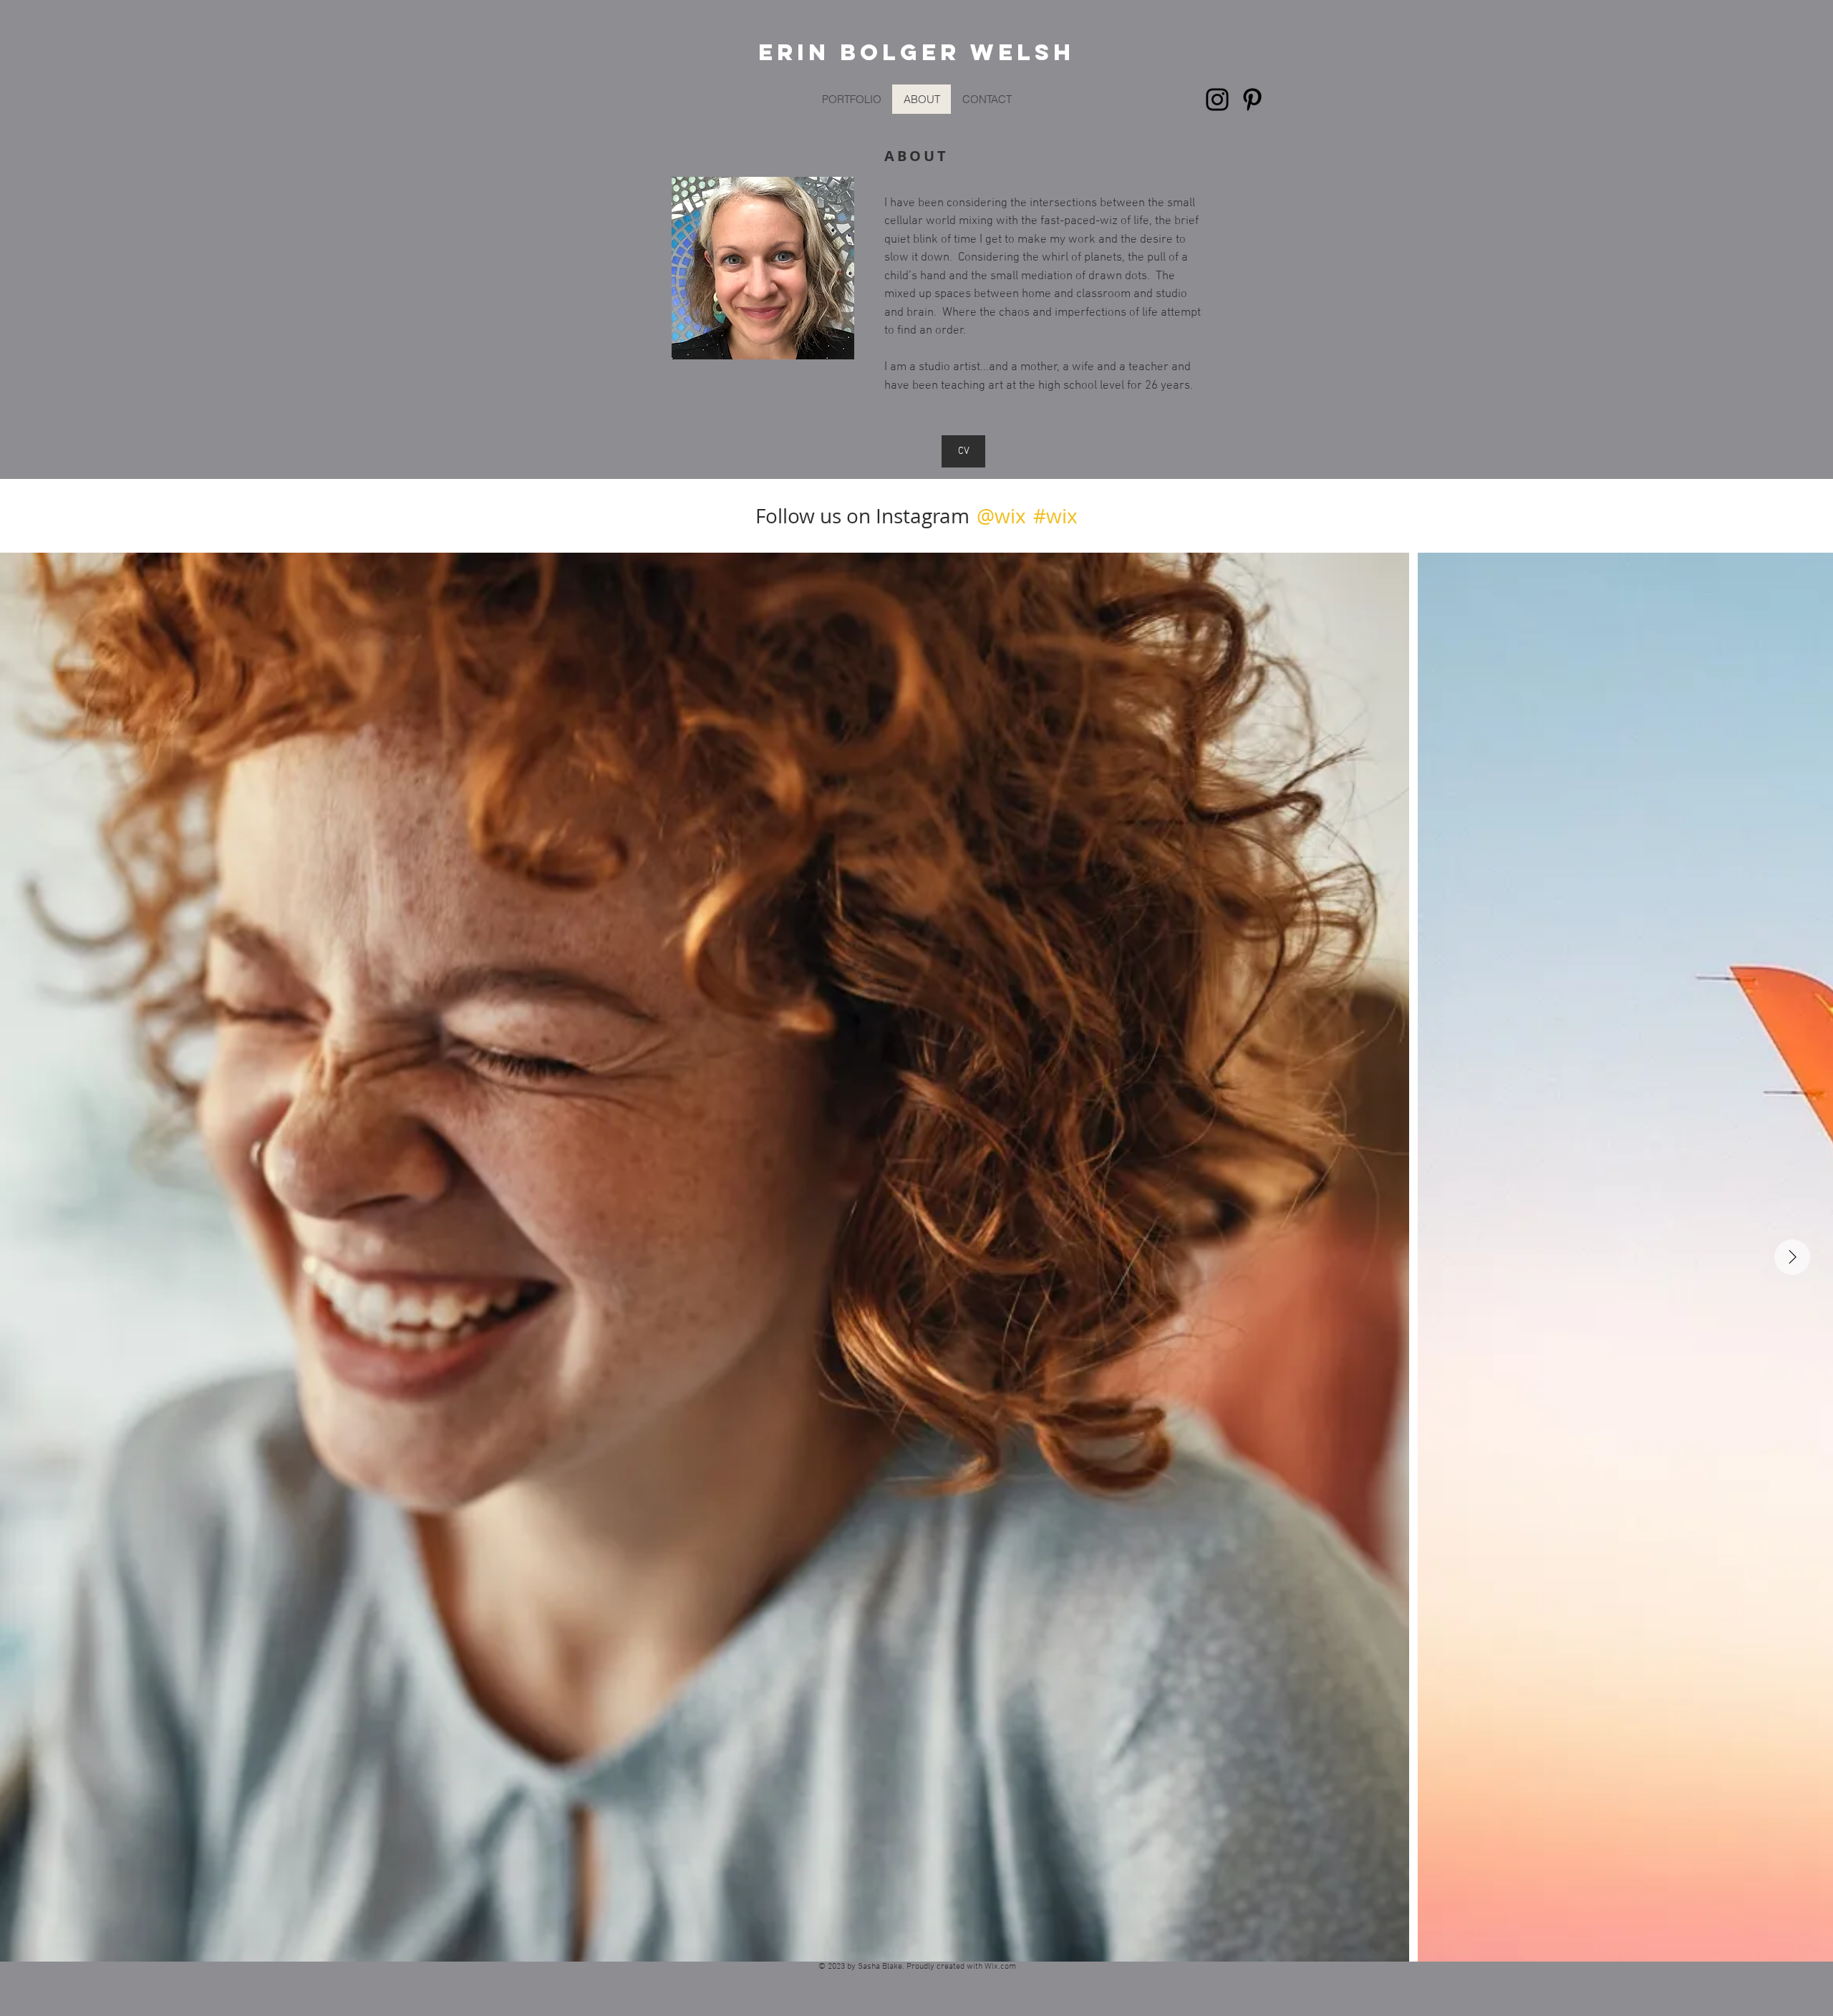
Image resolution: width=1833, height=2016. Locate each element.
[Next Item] (1792, 1257)
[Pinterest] (1252, 100)
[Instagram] (1217, 100)
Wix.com (1000, 1967)
